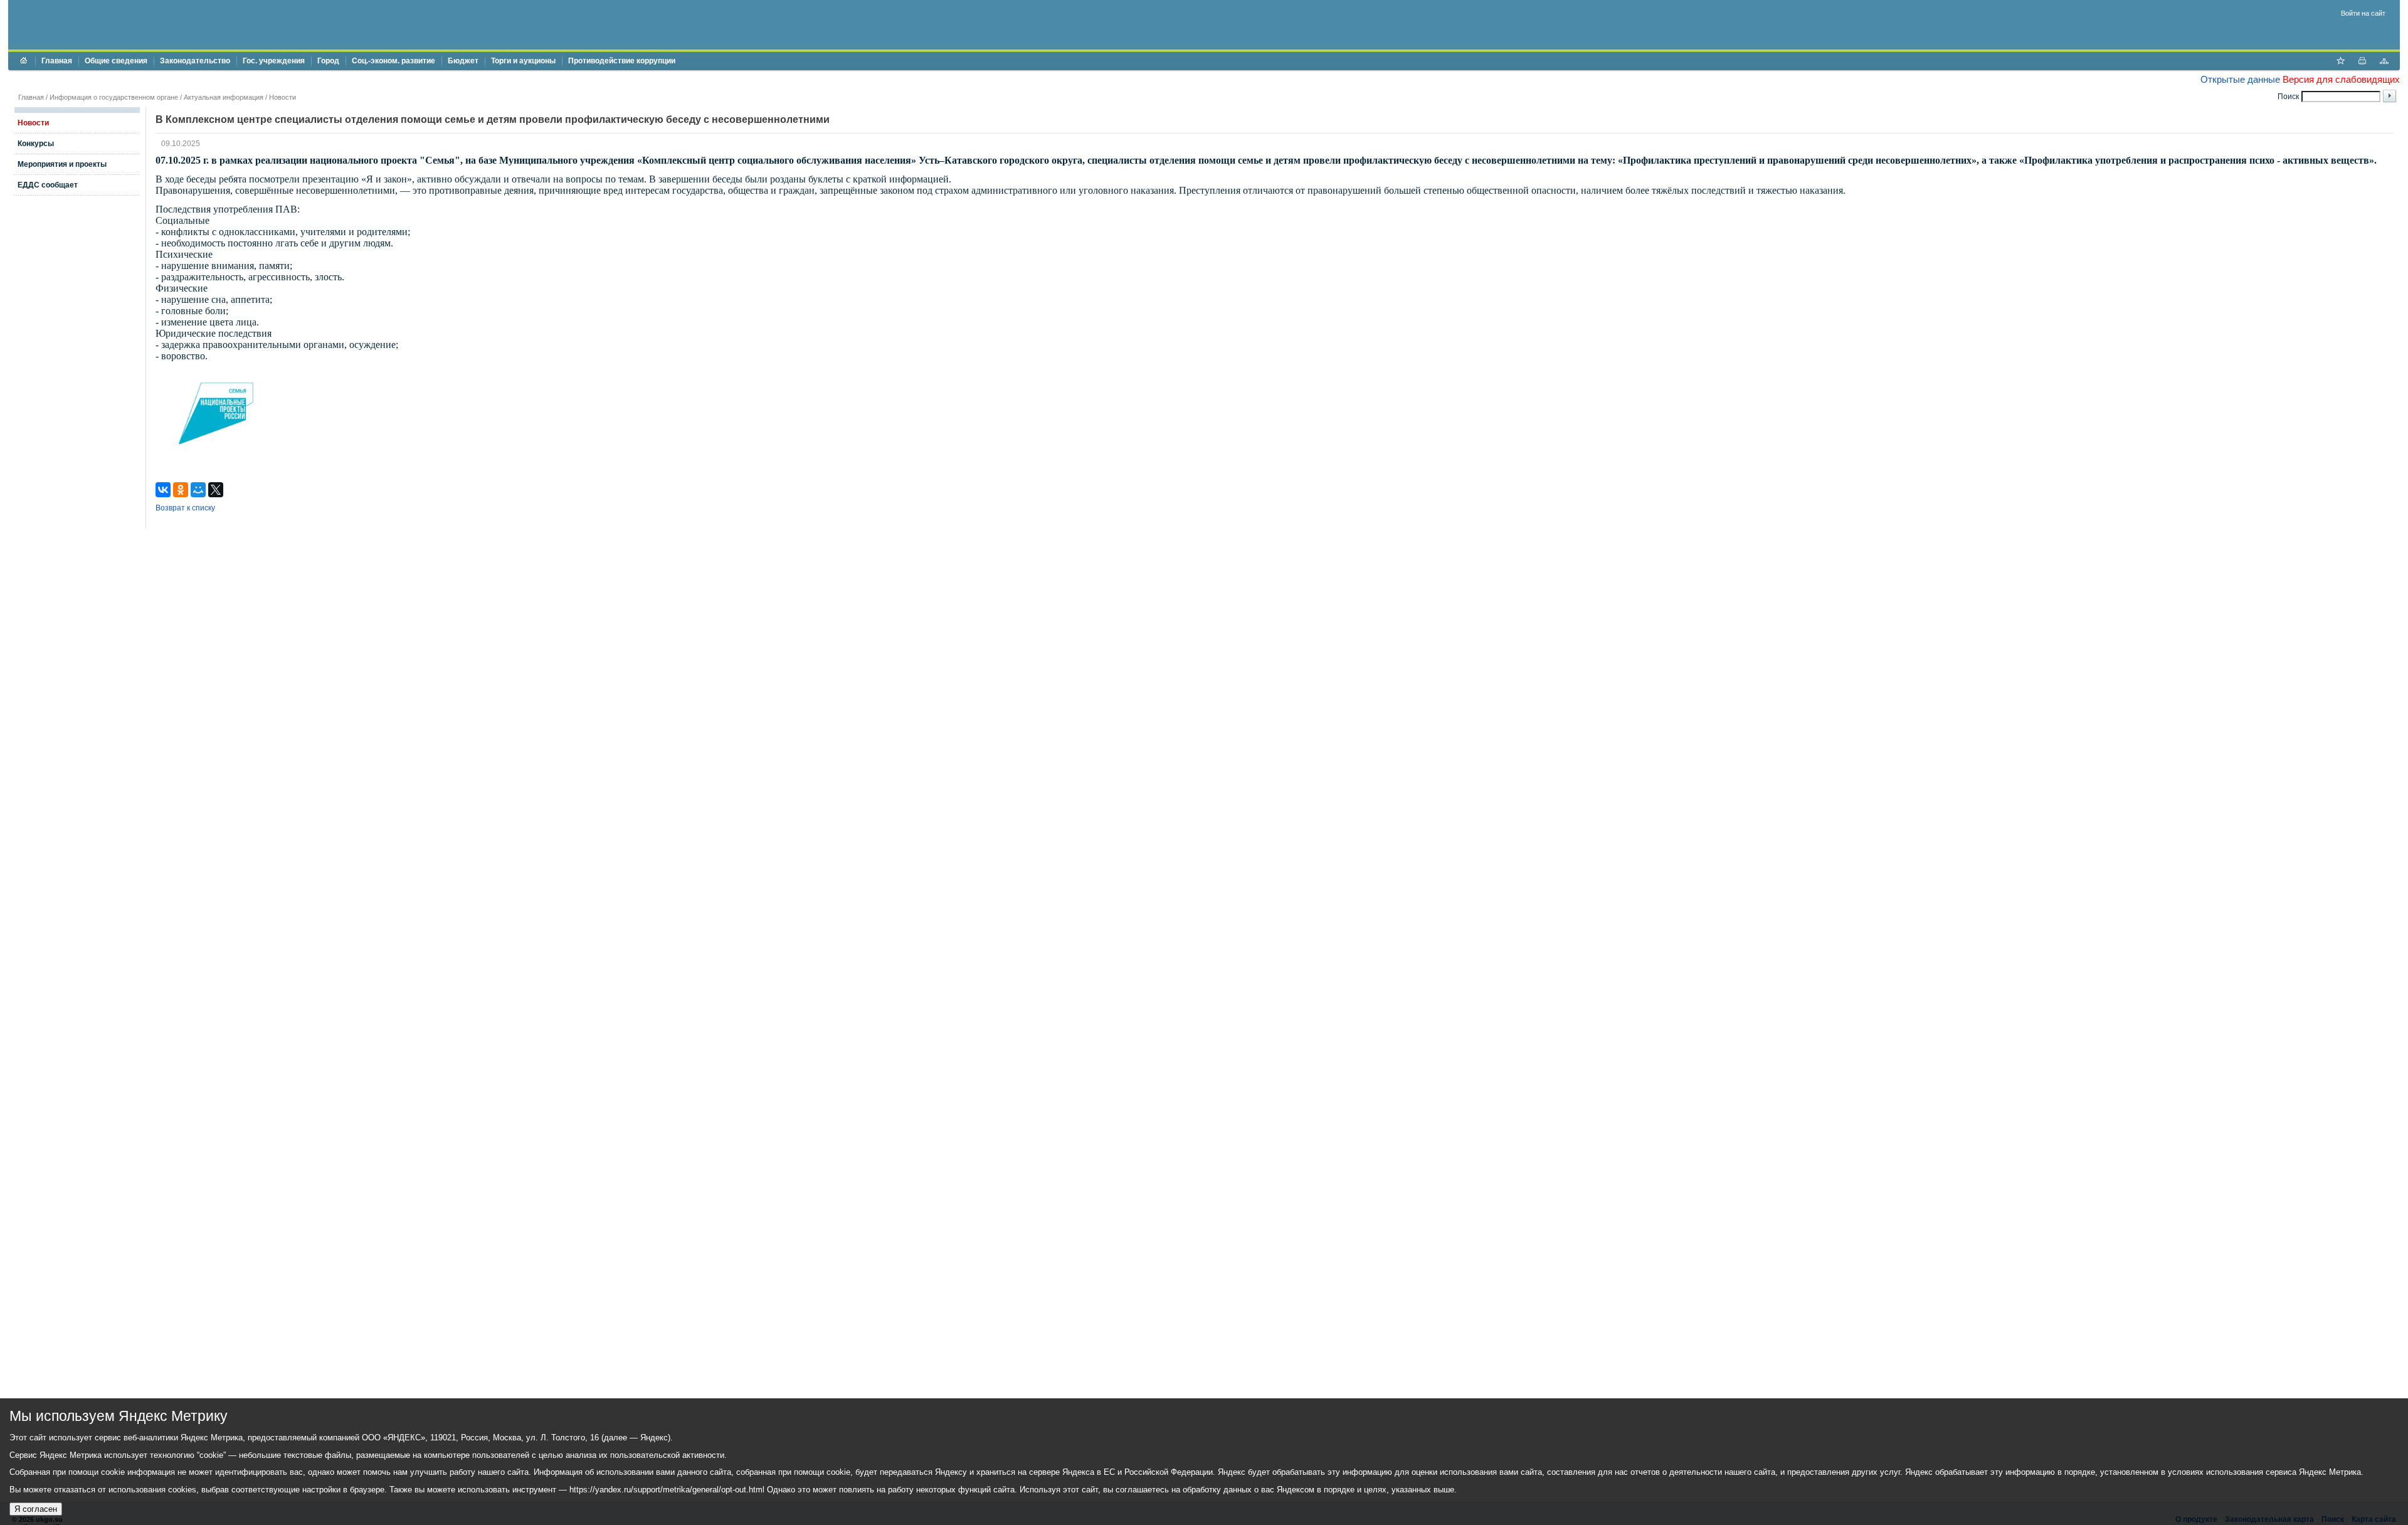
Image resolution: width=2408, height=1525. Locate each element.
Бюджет (463, 61)
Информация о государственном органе (114, 97)
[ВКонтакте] (163, 490)
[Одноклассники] (181, 490)
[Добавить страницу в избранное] (2340, 62)
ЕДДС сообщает (48, 185)
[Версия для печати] (2362, 62)
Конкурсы (36, 144)
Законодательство (195, 61)
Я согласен (36, 1509)
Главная (57, 61)
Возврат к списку (185, 508)
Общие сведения (116, 61)
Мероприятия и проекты (62, 164)
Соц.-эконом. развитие (393, 61)
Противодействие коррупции (622, 61)
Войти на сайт (2363, 13)
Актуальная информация (224, 97)
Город (328, 61)
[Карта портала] (2384, 62)
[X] (216, 490)
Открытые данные (2240, 79)
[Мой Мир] (198, 490)
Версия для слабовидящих (2341, 79)
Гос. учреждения (274, 61)
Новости (283, 97)
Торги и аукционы (523, 61)
